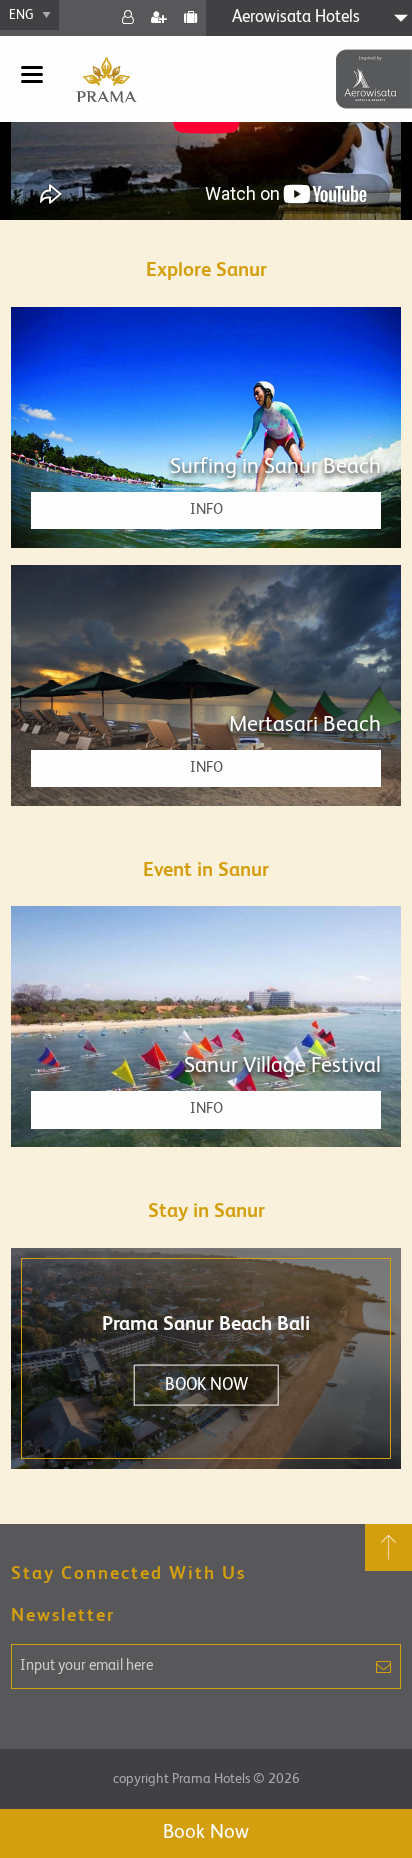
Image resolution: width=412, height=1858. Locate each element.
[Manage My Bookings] (190, 17)
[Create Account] (158, 17)
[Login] (127, 17)
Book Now (206, 1832)
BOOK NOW (206, 1385)
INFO (206, 510)
